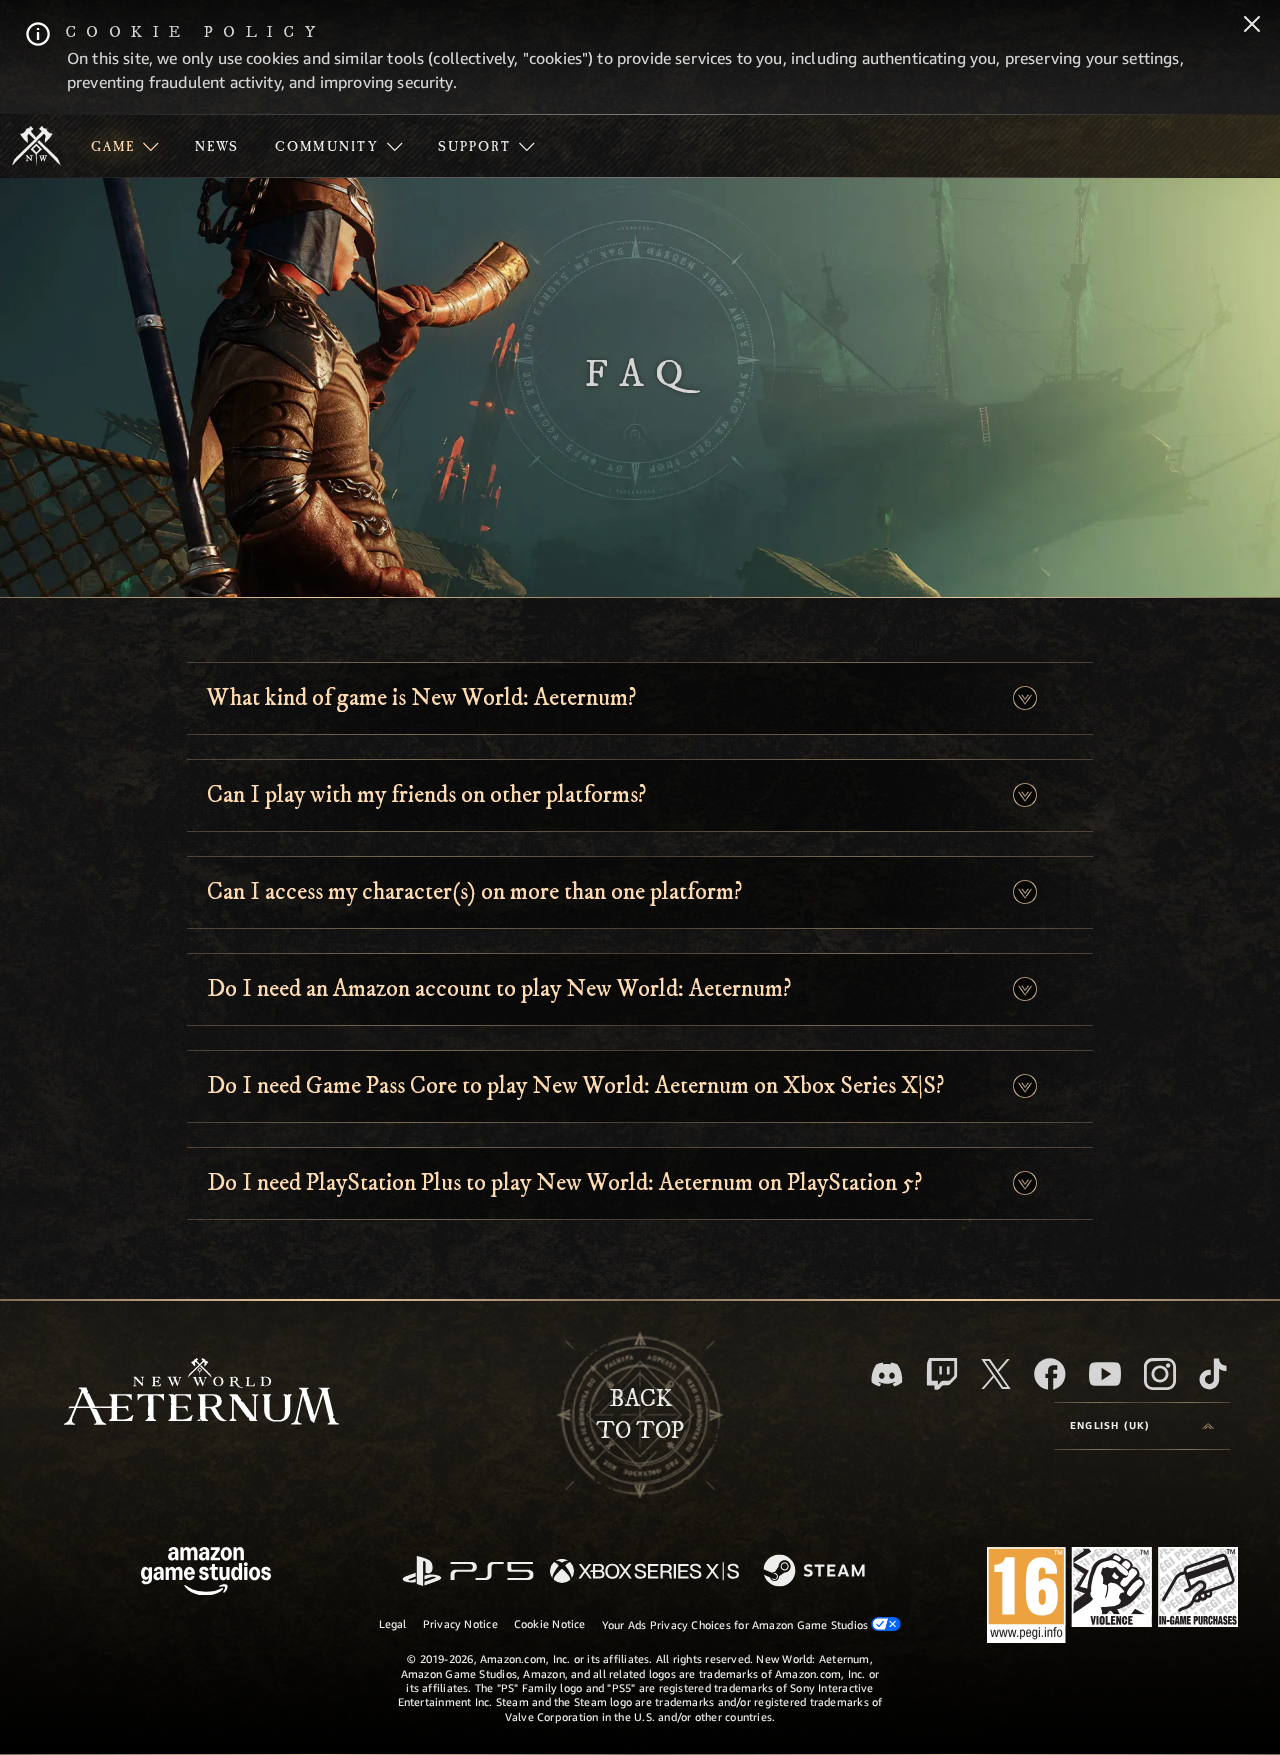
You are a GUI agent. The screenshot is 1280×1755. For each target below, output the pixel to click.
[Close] (1252, 26)
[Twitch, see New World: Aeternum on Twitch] (942, 1374)
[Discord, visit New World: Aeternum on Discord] (887, 1374)
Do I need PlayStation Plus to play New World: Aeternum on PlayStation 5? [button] (564, 1183)
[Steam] (816, 1572)
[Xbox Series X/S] (644, 1572)
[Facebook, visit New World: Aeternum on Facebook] (1050, 1374)
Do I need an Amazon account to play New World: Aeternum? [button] (499, 989)
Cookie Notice (550, 1623)
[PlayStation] (468, 1572)
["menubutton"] (125, 146)
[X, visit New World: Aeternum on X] (996, 1374)
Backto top (640, 1415)
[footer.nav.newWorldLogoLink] (201, 1393)
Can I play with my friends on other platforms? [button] (426, 795)
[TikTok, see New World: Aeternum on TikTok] (1213, 1374)
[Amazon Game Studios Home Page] (206, 1573)
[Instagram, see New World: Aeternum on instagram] (1160, 1374)
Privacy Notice (460, 1623)
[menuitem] (125, 146)
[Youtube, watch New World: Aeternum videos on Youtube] (1105, 1374)
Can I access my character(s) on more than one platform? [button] (474, 892)
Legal (393, 1623)
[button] (1024, 698)
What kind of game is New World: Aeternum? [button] (421, 698)
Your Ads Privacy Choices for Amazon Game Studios (737, 1624)
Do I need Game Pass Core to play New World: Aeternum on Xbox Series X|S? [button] (575, 1086)
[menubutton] (1142, 1426)
